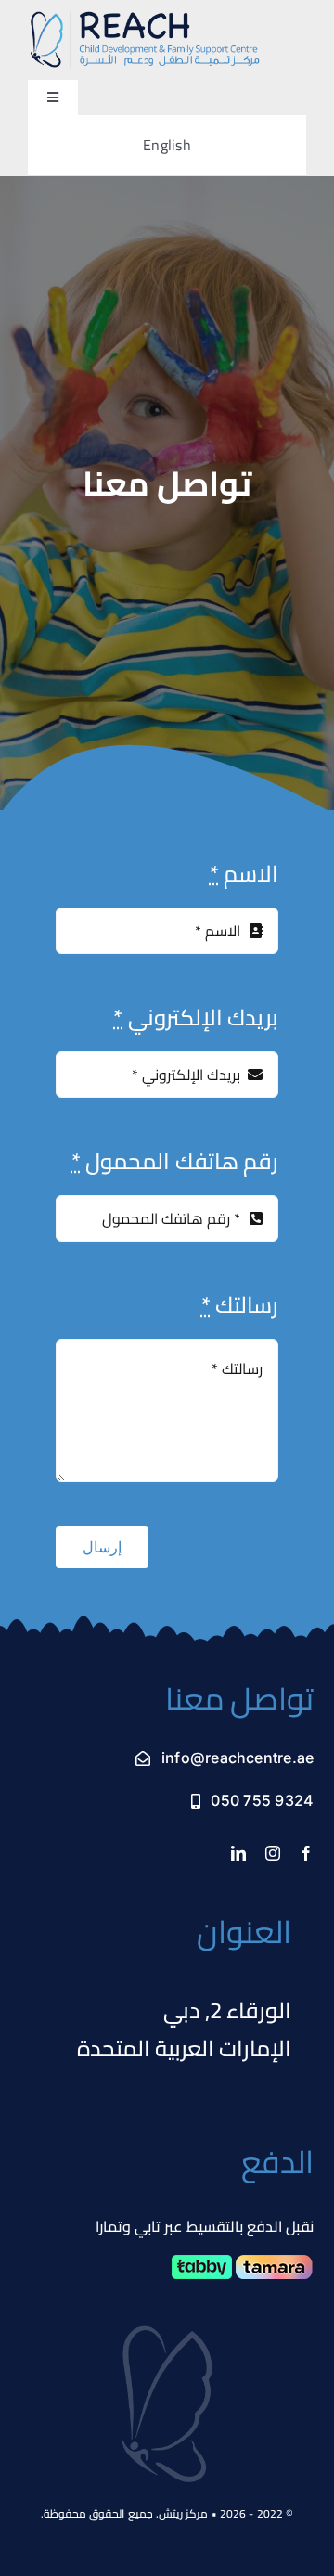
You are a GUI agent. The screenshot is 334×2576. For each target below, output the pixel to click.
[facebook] (306, 1853)
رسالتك (240, 1305)
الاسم (244, 874)
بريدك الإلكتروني (196, 1018)
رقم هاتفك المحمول (175, 1161)
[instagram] (273, 1853)
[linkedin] (238, 1853)
